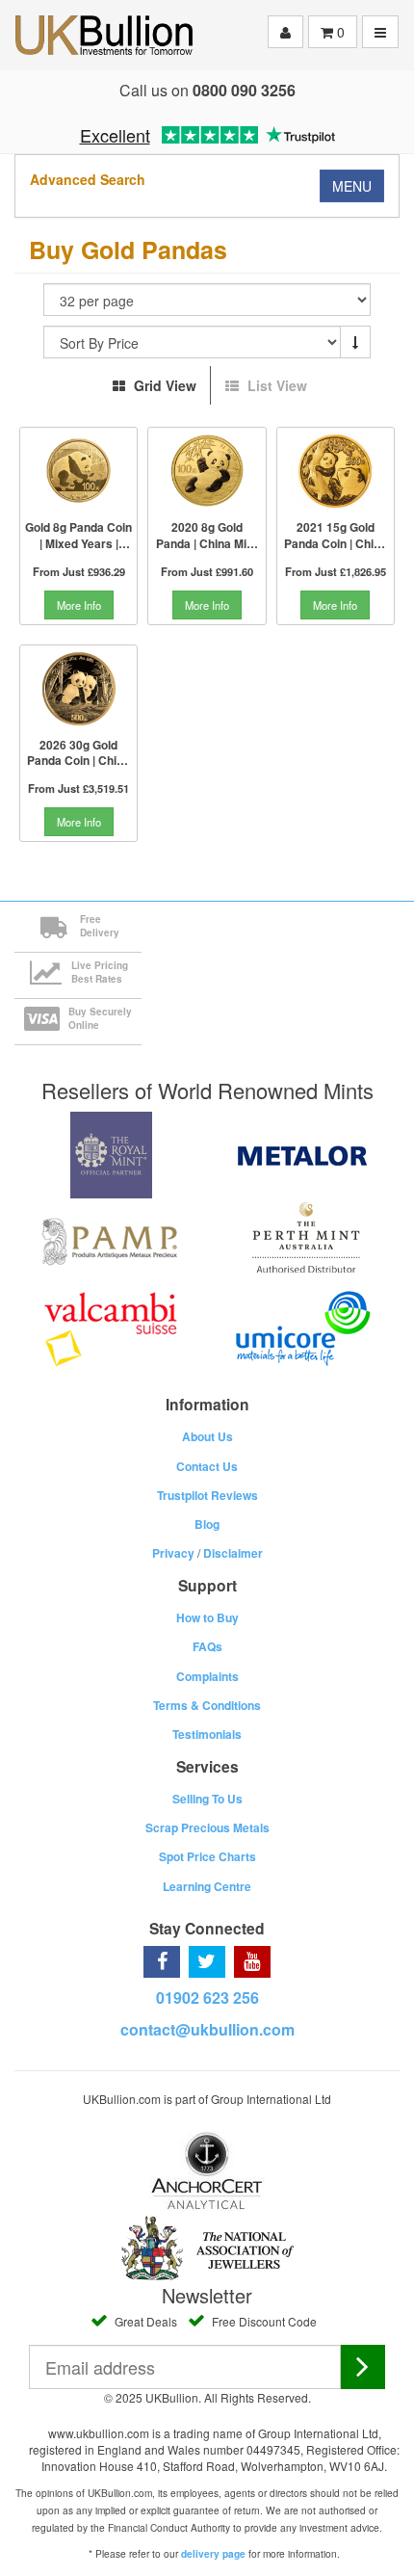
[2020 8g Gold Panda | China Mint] (207, 471)
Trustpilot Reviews (207, 1495)
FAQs (207, 1646)
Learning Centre (207, 1886)
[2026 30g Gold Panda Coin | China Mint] (78, 689)
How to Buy (207, 1617)
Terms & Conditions (207, 1705)
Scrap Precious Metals (207, 1827)
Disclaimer (233, 1553)
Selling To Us (207, 1799)
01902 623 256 (207, 1998)
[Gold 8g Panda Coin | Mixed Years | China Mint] (78, 471)
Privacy (173, 1553)
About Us (207, 1436)
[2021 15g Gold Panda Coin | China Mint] (336, 471)
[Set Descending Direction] (355, 342)
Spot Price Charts (207, 1856)
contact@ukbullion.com (207, 2029)
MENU (352, 186)
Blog (207, 1524)
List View (275, 385)
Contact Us (207, 1466)
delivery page (213, 2554)
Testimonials (207, 1734)
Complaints (207, 1676)
